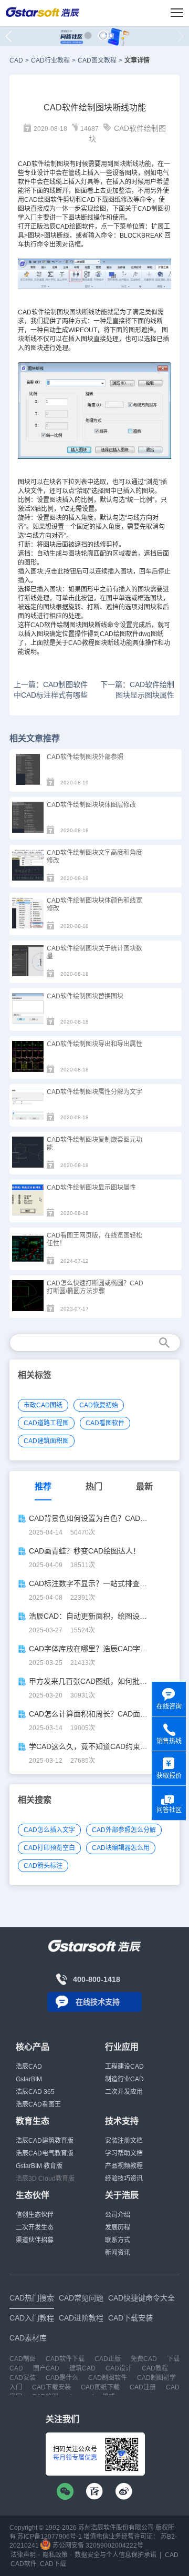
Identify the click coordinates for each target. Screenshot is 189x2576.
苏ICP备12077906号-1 (50, 2537)
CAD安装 (23, 2378)
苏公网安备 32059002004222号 (97, 2546)
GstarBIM (29, 2079)
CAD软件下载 (65, 2359)
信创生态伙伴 (35, 2215)
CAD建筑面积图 (46, 1441)
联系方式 (118, 2240)
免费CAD (144, 2359)
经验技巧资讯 (124, 2179)
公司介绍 (118, 2215)
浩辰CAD (29, 2067)
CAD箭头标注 (43, 1866)
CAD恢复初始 (99, 1405)
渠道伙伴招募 (35, 2240)
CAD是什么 (62, 2378)
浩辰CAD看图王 (38, 2104)
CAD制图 (151, 209)
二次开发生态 (35, 2227)
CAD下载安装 (51, 2387)
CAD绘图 (69, 227)
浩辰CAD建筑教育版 (45, 2141)
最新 (144, 1486)
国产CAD (46, 2368)
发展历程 (118, 2227)
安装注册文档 (124, 2141)
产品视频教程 (124, 2166)
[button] (88, 35)
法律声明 (23, 2555)
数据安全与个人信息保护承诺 (115, 2555)
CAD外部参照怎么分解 (124, 1830)
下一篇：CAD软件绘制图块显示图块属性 (137, 690)
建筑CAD (82, 2368)
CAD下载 (95, 200)
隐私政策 (55, 2555)
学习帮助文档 (124, 2153)
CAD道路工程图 (46, 1423)
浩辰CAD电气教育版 (45, 2153)
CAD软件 (31, 312)
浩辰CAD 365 (35, 2092)
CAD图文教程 (97, 60)
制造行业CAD (124, 2079)
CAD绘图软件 (44, 200)
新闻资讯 (118, 2253)
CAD (16, 60)
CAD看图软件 (105, 1423)
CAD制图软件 (108, 2378)
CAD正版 (108, 2359)
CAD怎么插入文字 (49, 1830)
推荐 (43, 1486)
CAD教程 (155, 2368)
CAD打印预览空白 (49, 1848)
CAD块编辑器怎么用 (121, 1848)
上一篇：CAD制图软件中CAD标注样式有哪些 (51, 690)
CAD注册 (143, 2387)
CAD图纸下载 (100, 2387)
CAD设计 (119, 2368)
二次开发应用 (124, 2092)
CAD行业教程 (50, 60)
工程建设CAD (124, 2067)
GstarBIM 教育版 (39, 2166)
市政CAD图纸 (43, 1405)
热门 (94, 1486)
